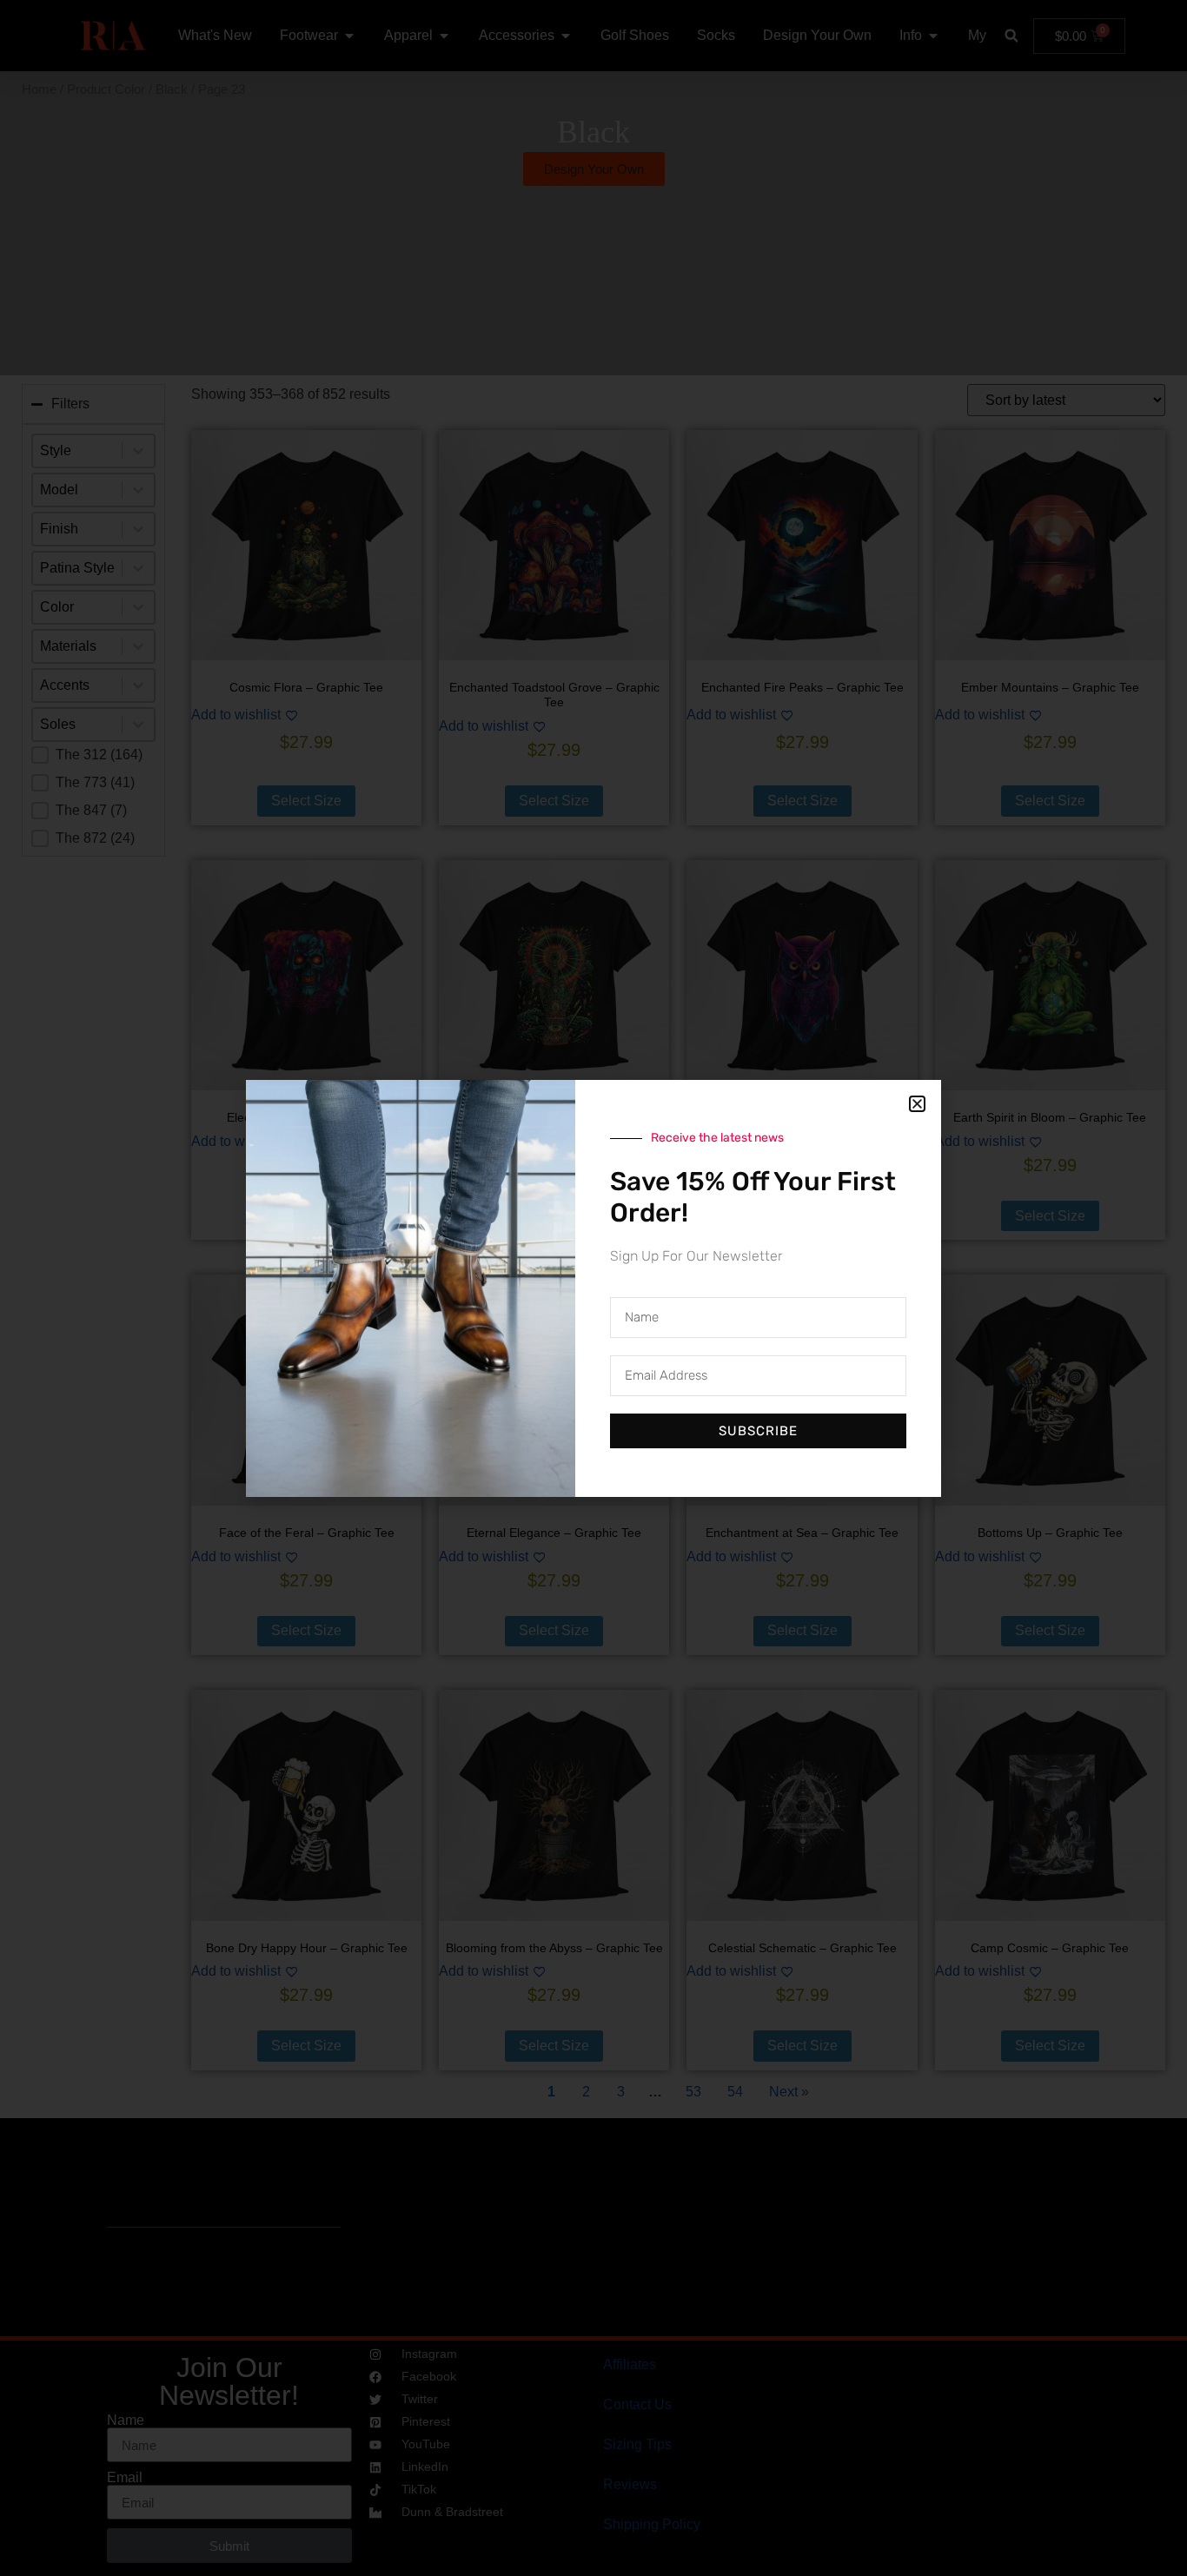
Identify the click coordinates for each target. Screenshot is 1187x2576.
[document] (593, 1288)
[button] (917, 1104)
